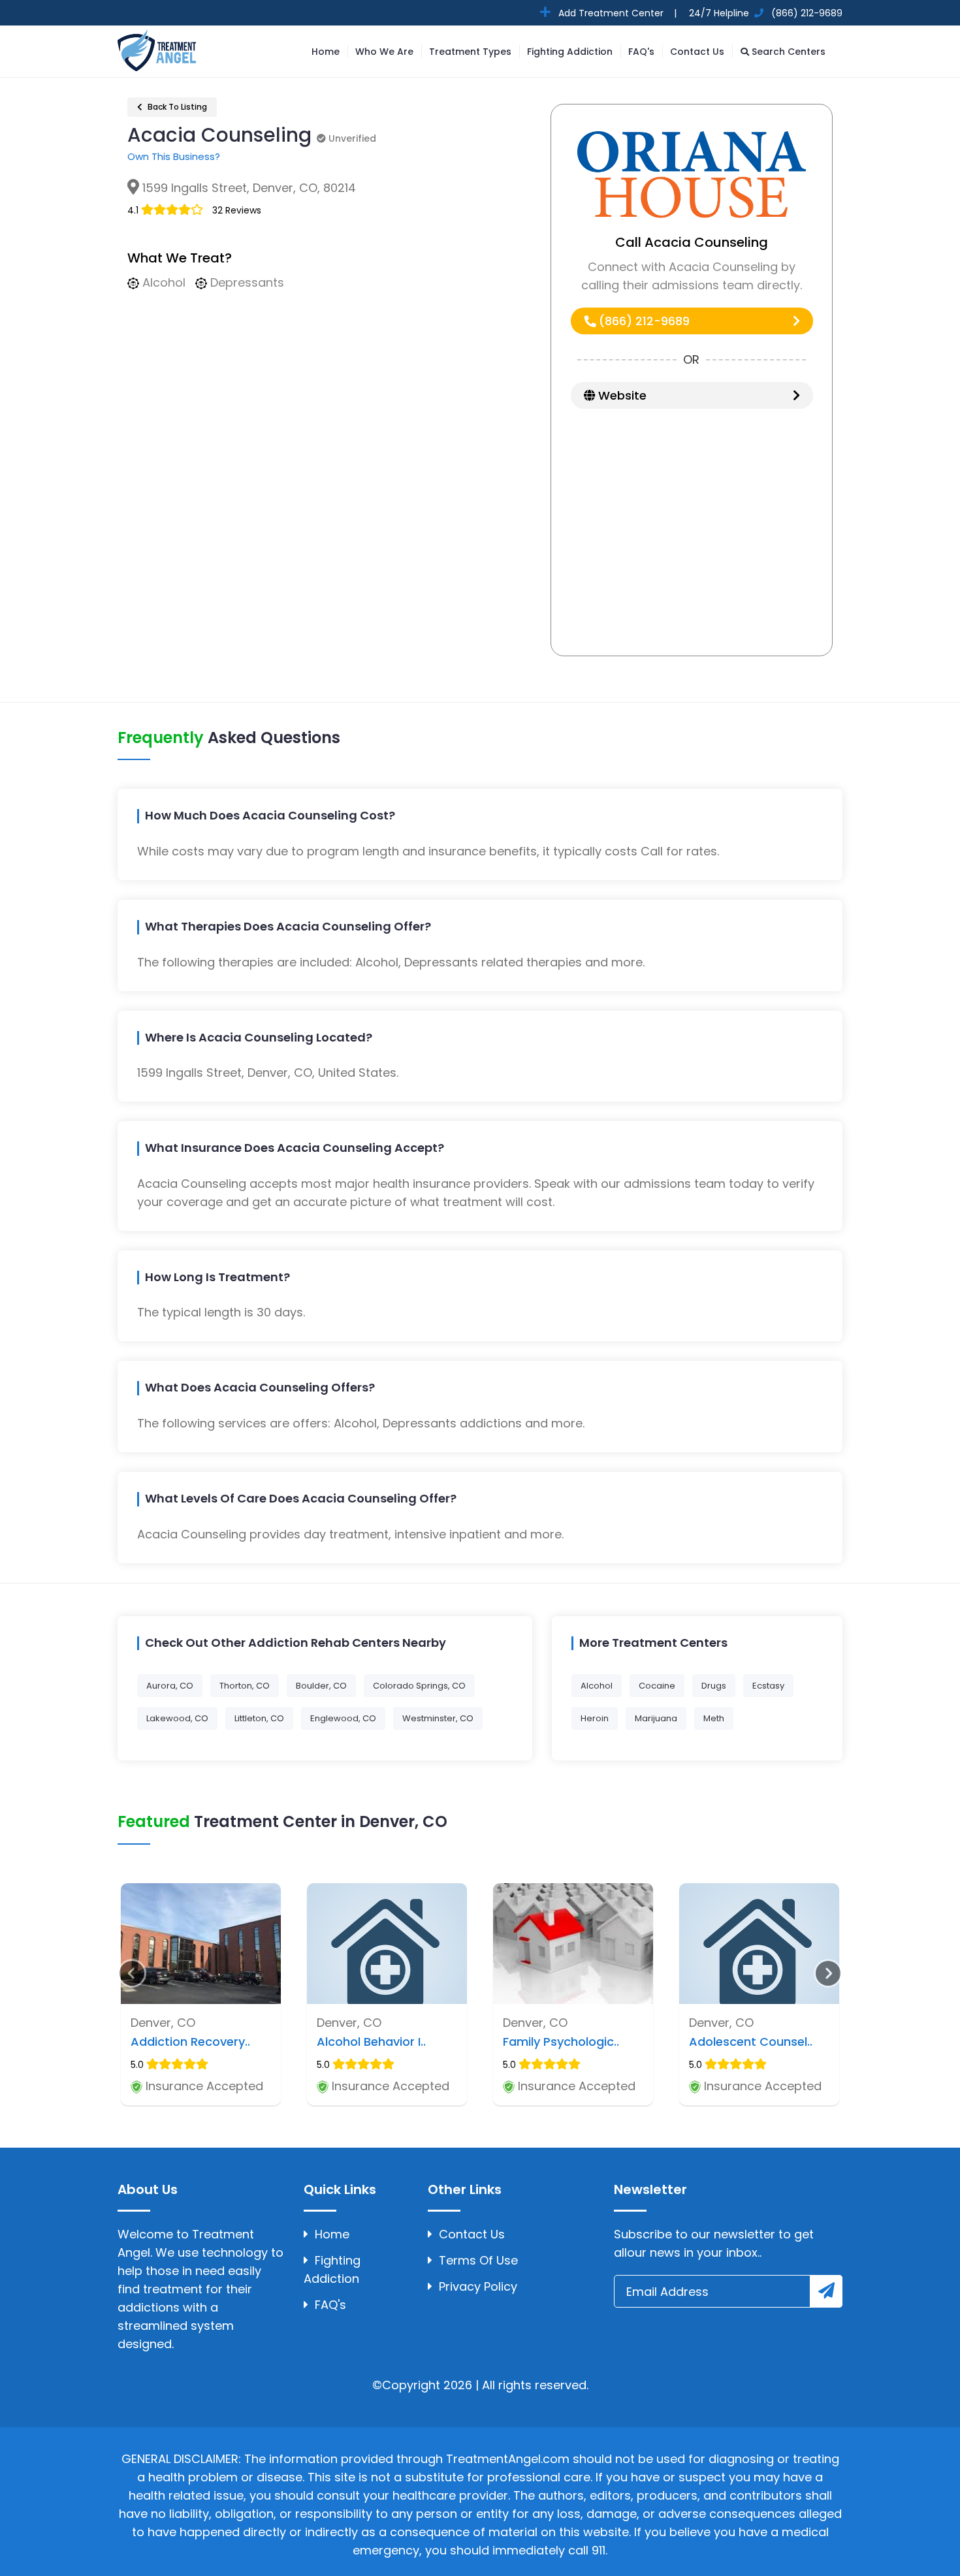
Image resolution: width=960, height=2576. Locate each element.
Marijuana (656, 1718)
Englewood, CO (343, 1718)
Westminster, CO (438, 1718)
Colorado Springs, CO (419, 1686)
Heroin (595, 1718)
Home (326, 52)
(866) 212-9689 (643, 321)
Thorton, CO (245, 1686)
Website (621, 395)
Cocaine (657, 1686)
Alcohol (597, 1686)
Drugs (714, 1686)
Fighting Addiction (570, 52)
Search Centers (787, 52)
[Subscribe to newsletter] (826, 2291)
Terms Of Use (478, 2260)
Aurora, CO (170, 1686)
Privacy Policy (478, 2286)
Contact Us (697, 52)
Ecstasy (768, 1686)
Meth (714, 1718)
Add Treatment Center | (616, 13)
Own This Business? (174, 156)
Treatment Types (470, 52)
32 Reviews (237, 210)
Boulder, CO (321, 1686)
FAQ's (641, 52)
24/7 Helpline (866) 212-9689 (764, 13)
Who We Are (384, 52)
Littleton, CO (259, 1718)
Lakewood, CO (177, 1718)
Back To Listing (176, 107)
